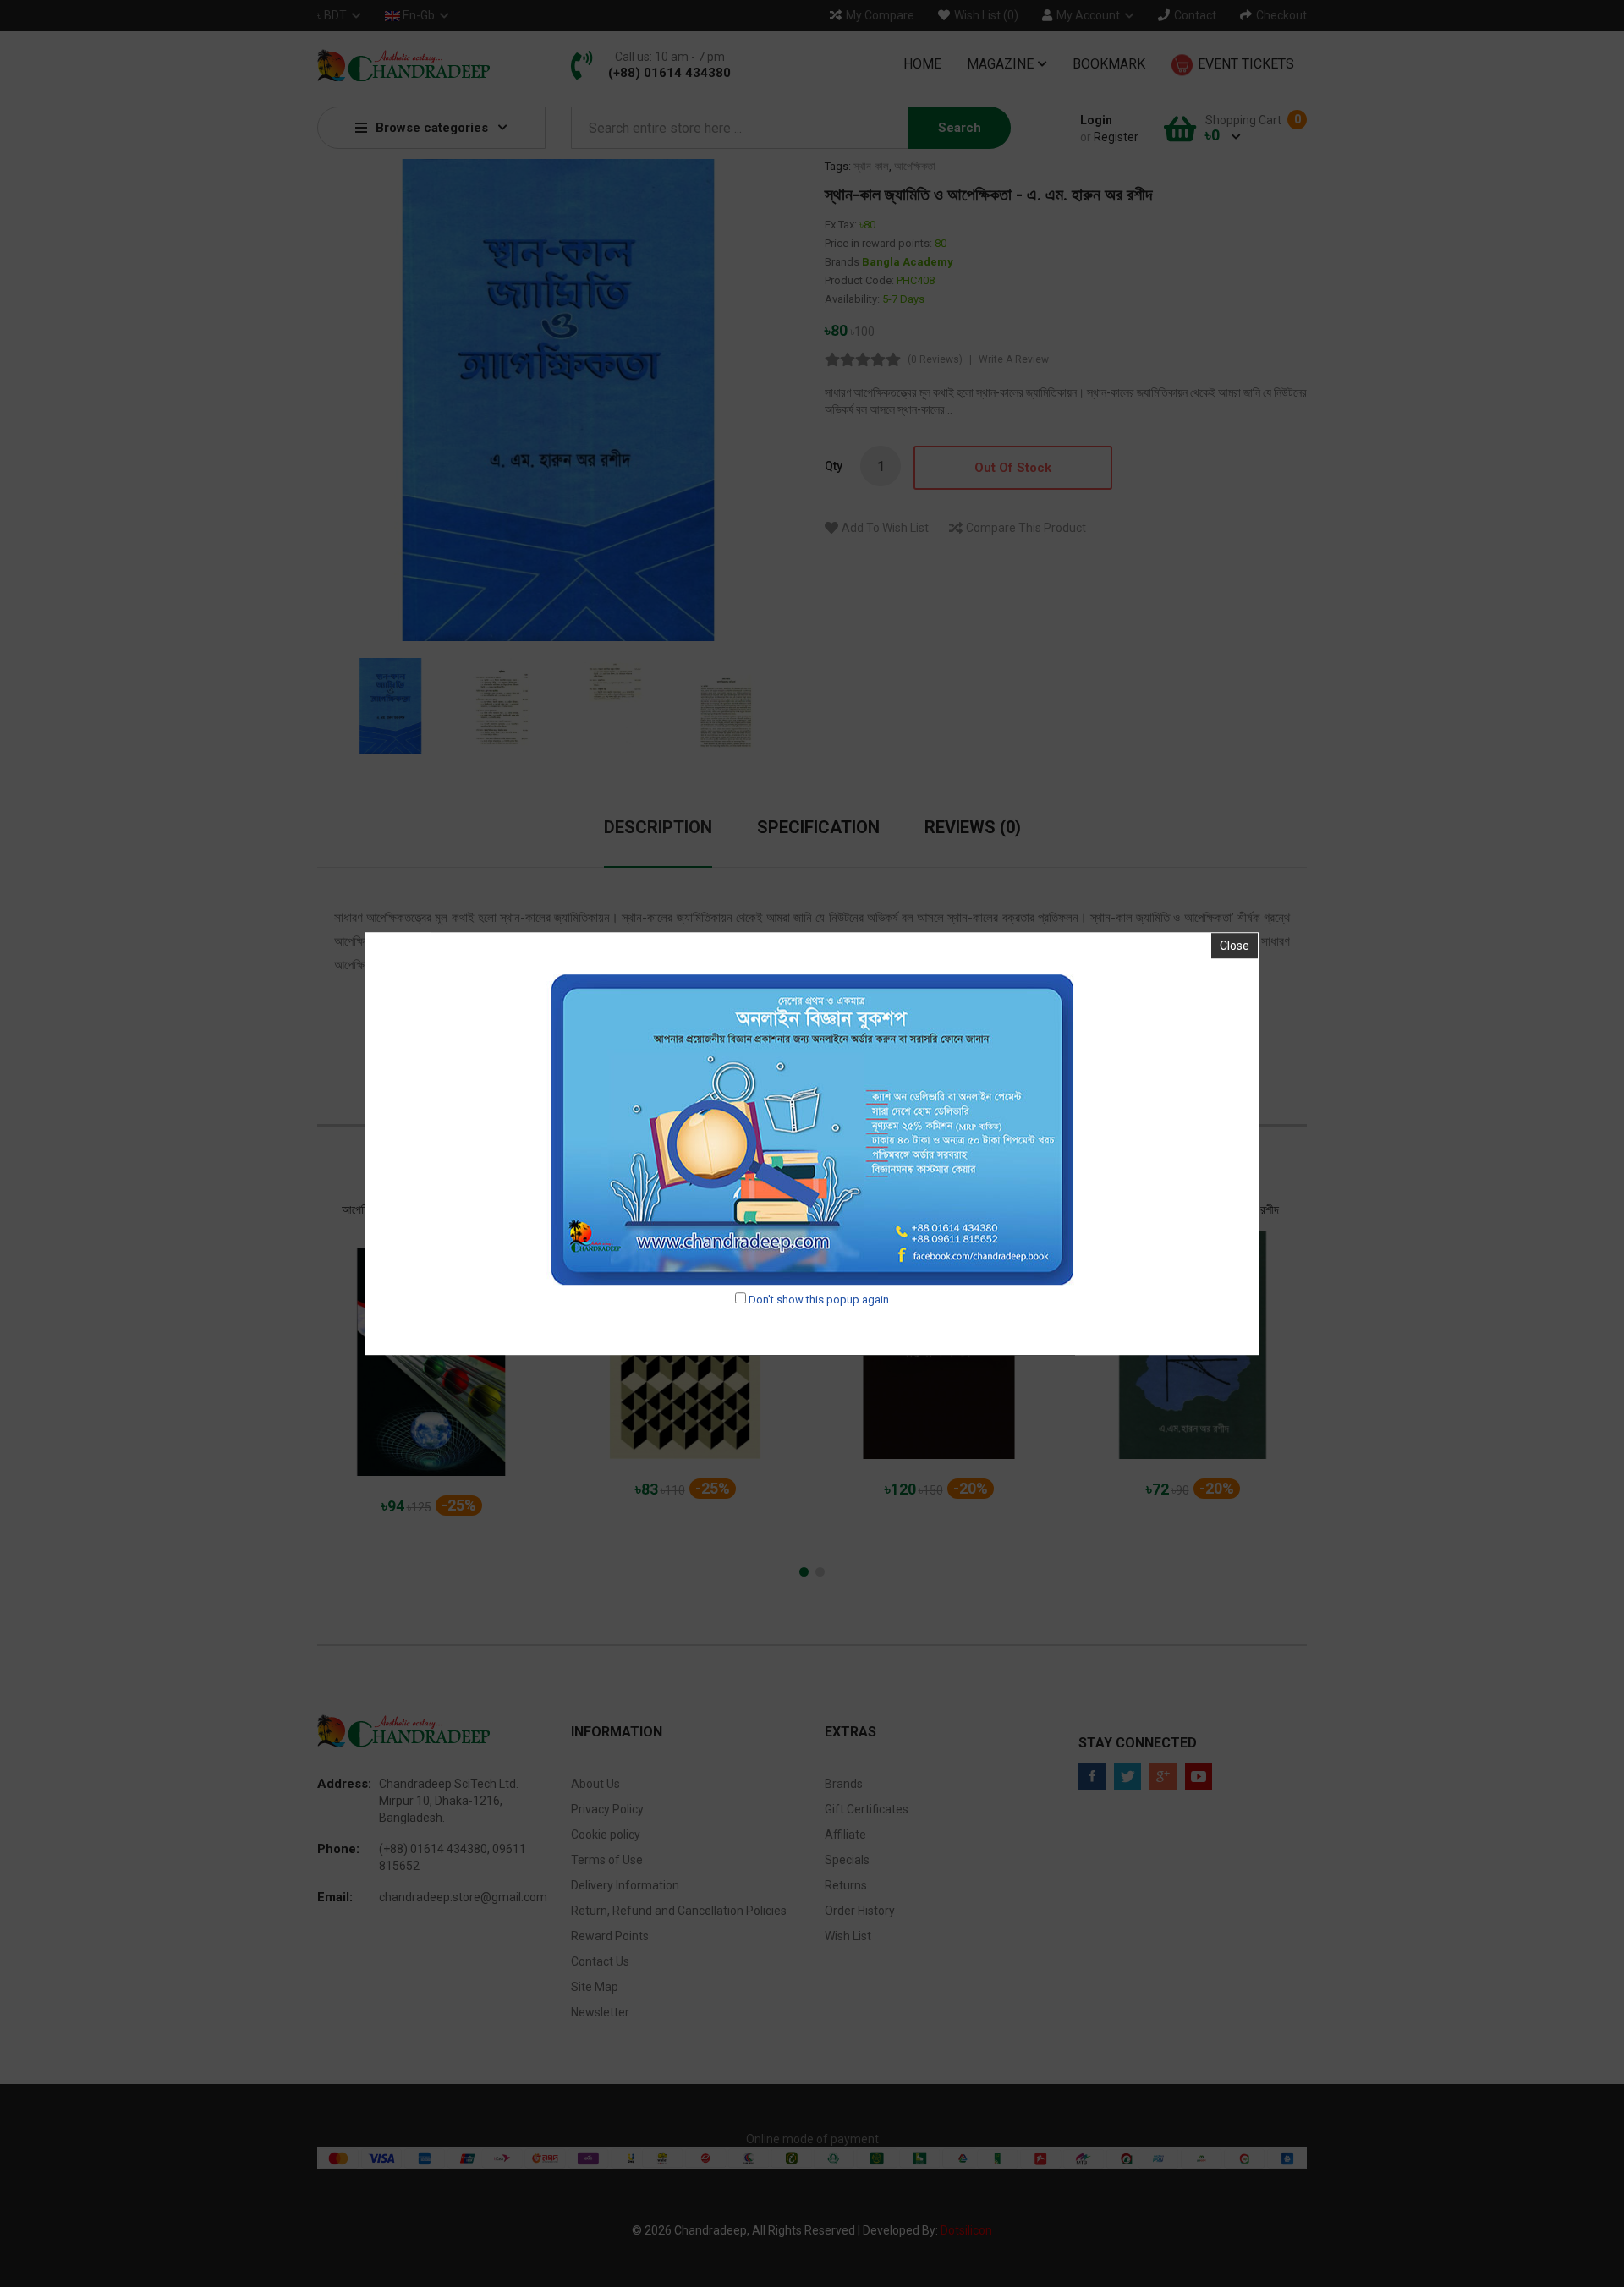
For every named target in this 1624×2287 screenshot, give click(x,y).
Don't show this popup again (819, 1300)
